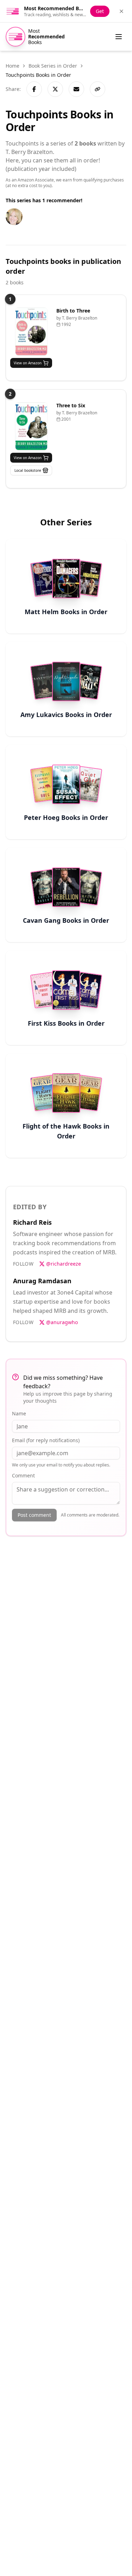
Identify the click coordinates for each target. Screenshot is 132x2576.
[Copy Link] (98, 89)
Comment (23, 1475)
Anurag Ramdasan (42, 1281)
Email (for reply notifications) (46, 1440)
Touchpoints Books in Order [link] (38, 75)
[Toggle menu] (119, 37)
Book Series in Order (53, 66)
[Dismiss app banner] (121, 11)
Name (19, 1413)
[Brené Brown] (14, 217)
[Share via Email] (76, 89)
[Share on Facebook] (34, 89)
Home (12, 66)
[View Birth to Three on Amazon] (31, 331)
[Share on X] (55, 89)
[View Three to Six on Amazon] (31, 426)
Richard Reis (32, 1222)
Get (100, 11)
